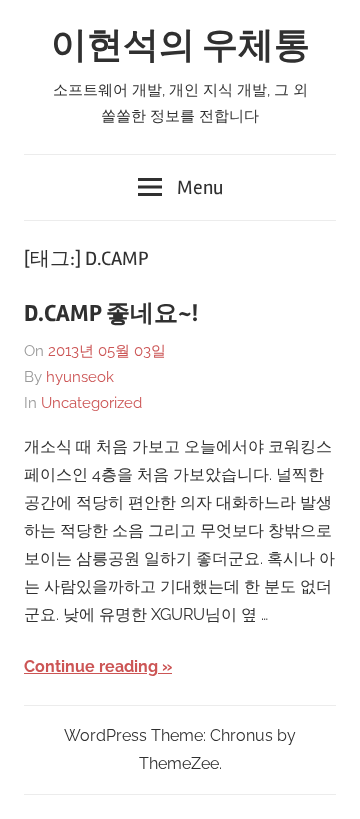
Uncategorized (91, 403)
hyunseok (80, 377)
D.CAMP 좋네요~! (111, 313)
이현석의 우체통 (180, 46)
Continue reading (91, 666)
